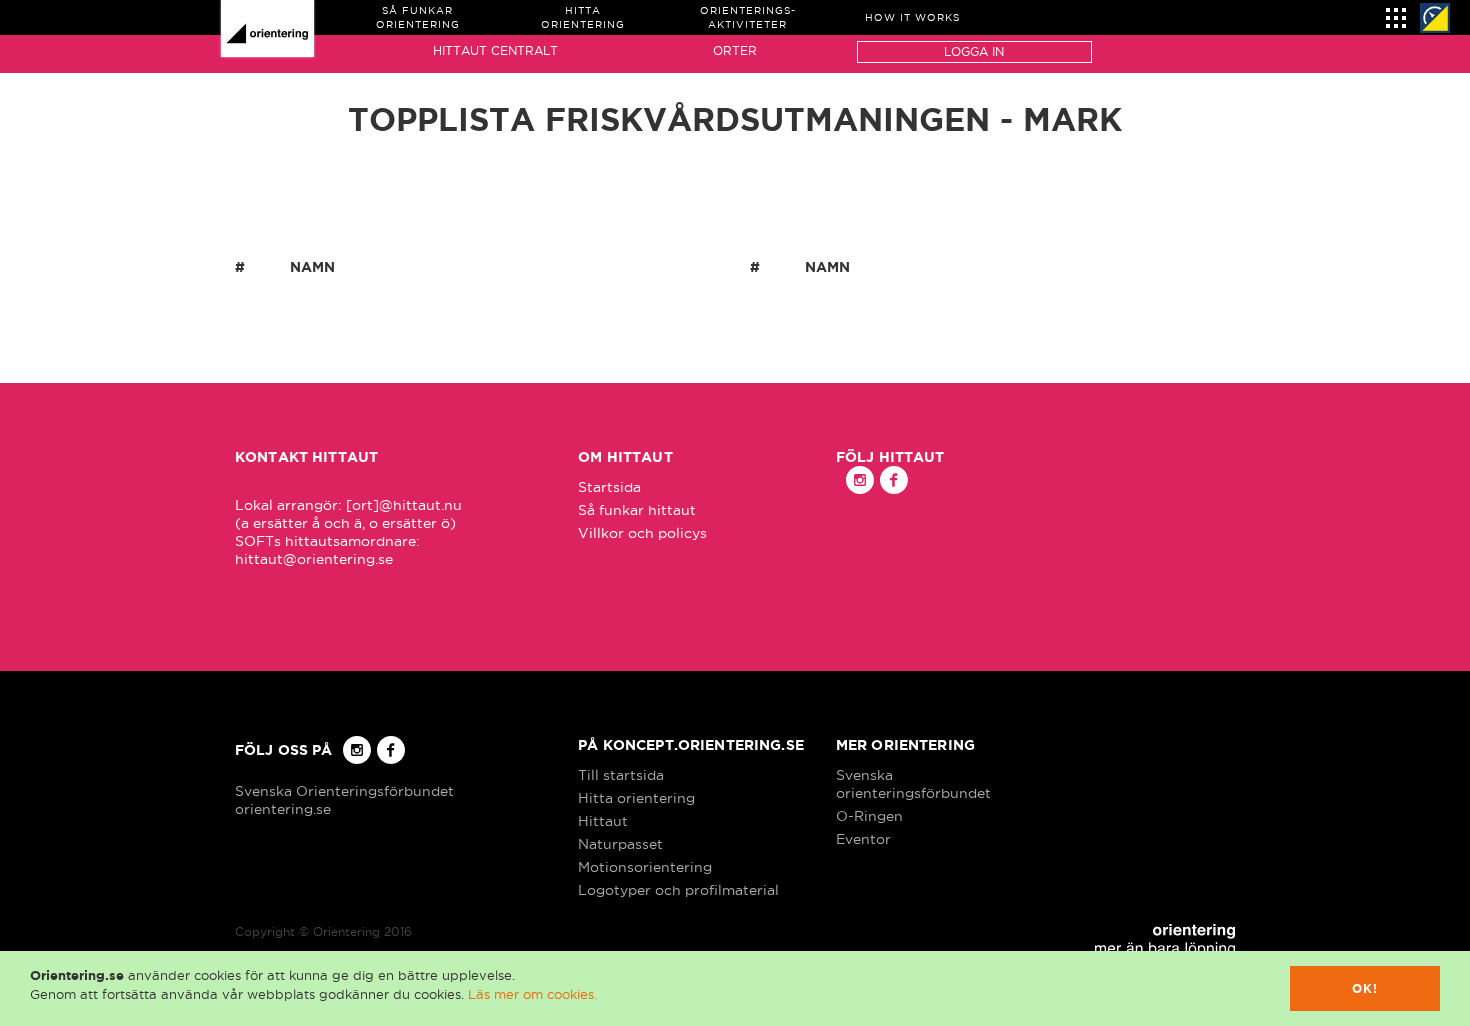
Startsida (609, 487)
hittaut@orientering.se (314, 559)
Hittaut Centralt (495, 50)
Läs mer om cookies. (532, 994)
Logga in (974, 51)
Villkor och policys (642, 533)
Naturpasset (620, 844)
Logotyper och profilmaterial (678, 890)
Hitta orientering (636, 798)
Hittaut (603, 821)
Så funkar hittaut (637, 510)
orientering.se (283, 809)
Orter (735, 50)
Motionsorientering (645, 867)
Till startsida (621, 775)
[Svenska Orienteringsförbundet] (1435, 18)
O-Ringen (869, 816)
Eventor (863, 839)
